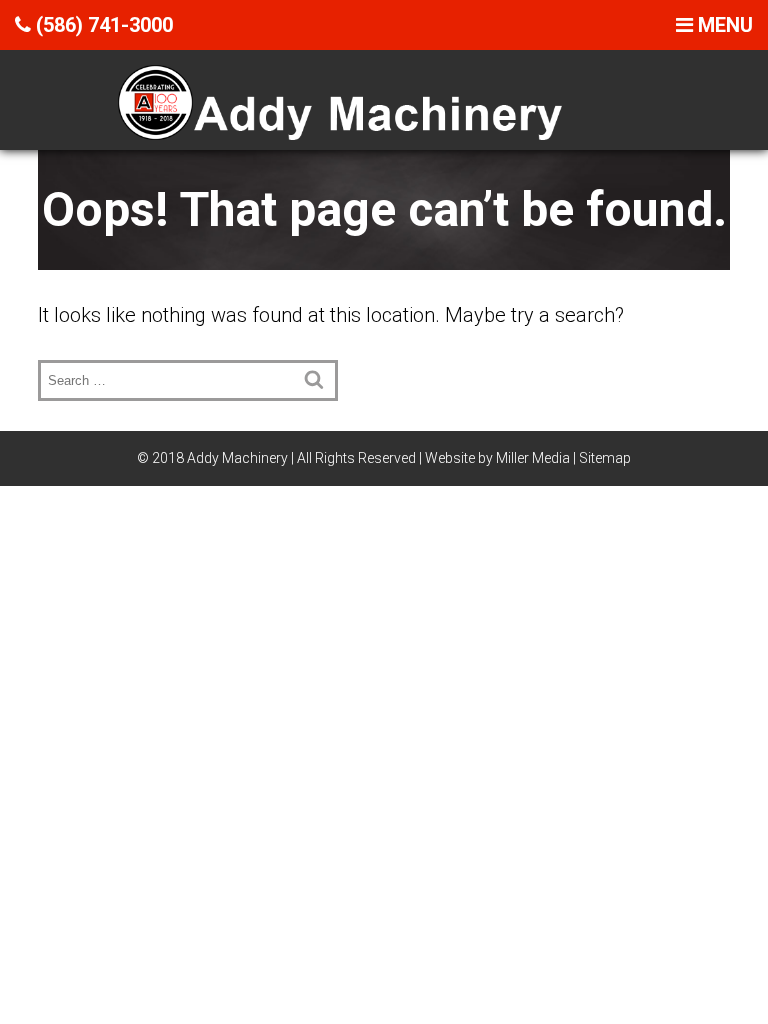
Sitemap (605, 458)
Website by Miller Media (497, 458)
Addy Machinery (237, 458)
